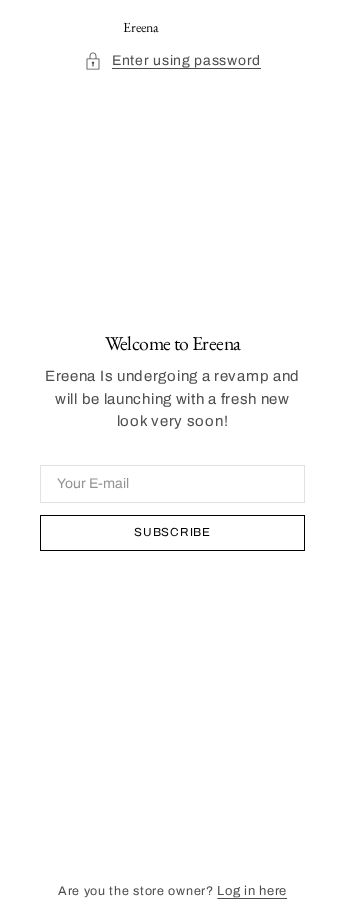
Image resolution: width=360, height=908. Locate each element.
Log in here (252, 891)
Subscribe (172, 532)
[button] (172, 60)
